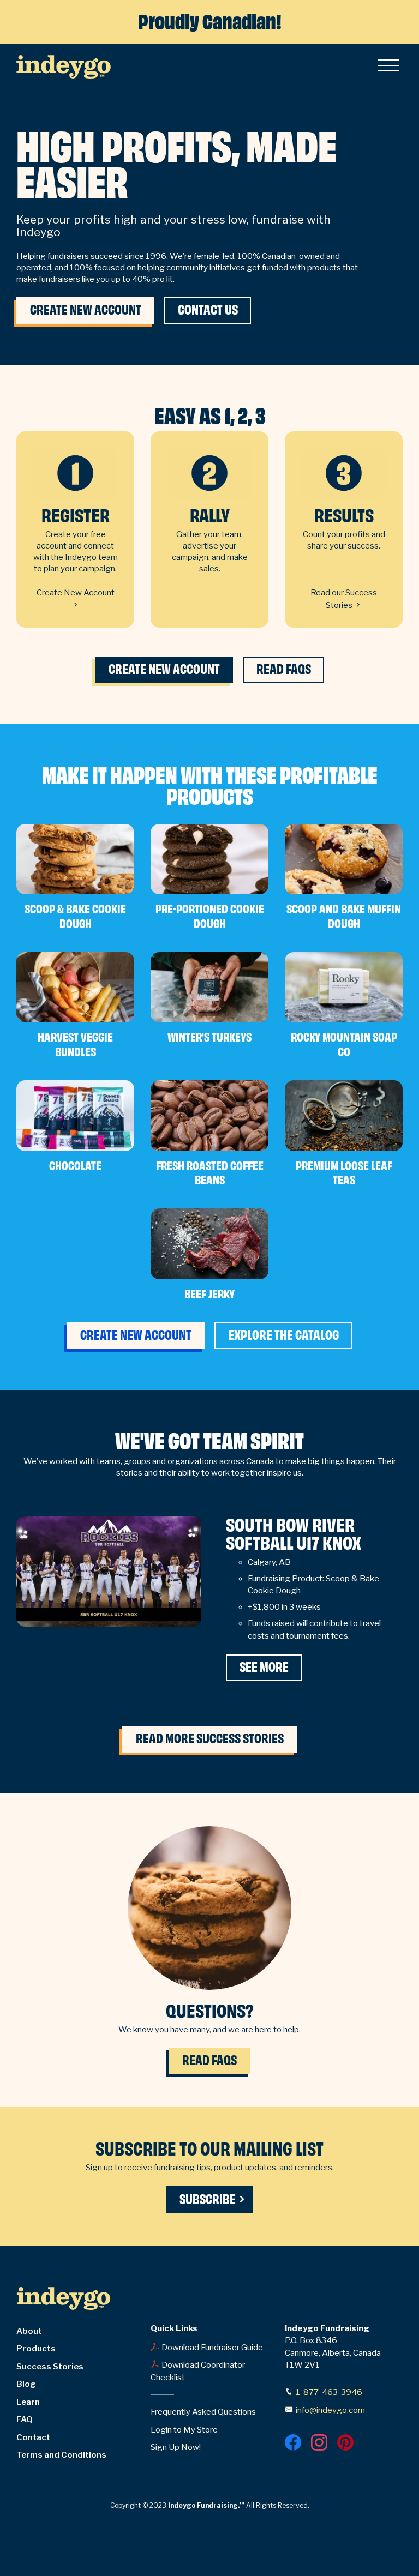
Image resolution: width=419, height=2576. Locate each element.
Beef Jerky (209, 1294)
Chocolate (75, 1166)
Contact (33, 2437)
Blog (26, 2384)
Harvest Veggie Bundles (75, 1045)
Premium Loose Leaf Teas (344, 1173)
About (29, 2331)
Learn (28, 2402)
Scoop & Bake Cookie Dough (75, 917)
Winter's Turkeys (209, 1037)
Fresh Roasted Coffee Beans (210, 1173)
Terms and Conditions (61, 2455)
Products (36, 2349)
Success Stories (50, 2367)
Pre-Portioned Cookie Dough (210, 917)
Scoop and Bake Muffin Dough (344, 917)
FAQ (25, 2419)
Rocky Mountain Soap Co (344, 1045)
